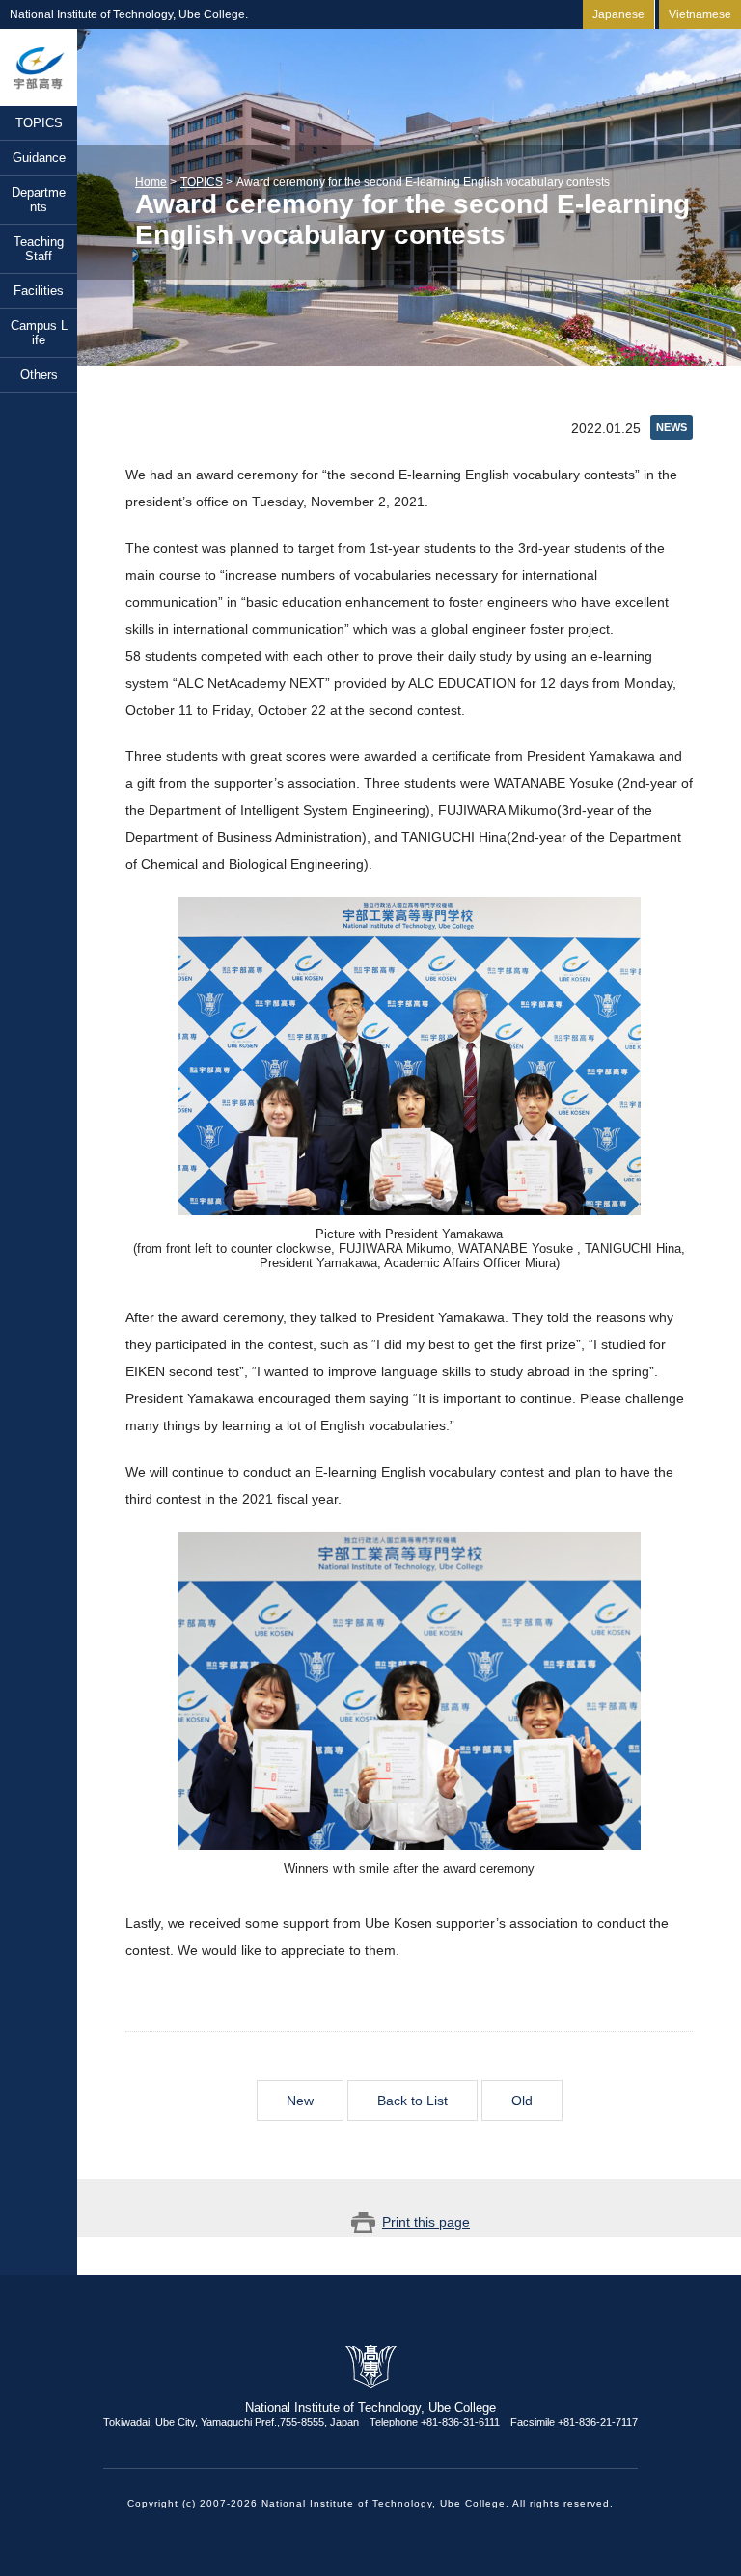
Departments (39, 200)
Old (522, 2101)
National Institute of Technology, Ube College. (39, 68)
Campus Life (39, 333)
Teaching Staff (39, 249)
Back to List (412, 2101)
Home (151, 182)
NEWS (672, 427)
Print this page (426, 2222)
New (300, 2101)
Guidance (39, 158)
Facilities (39, 291)
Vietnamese (700, 14)
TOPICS (39, 123)
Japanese (618, 14)
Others (39, 375)
